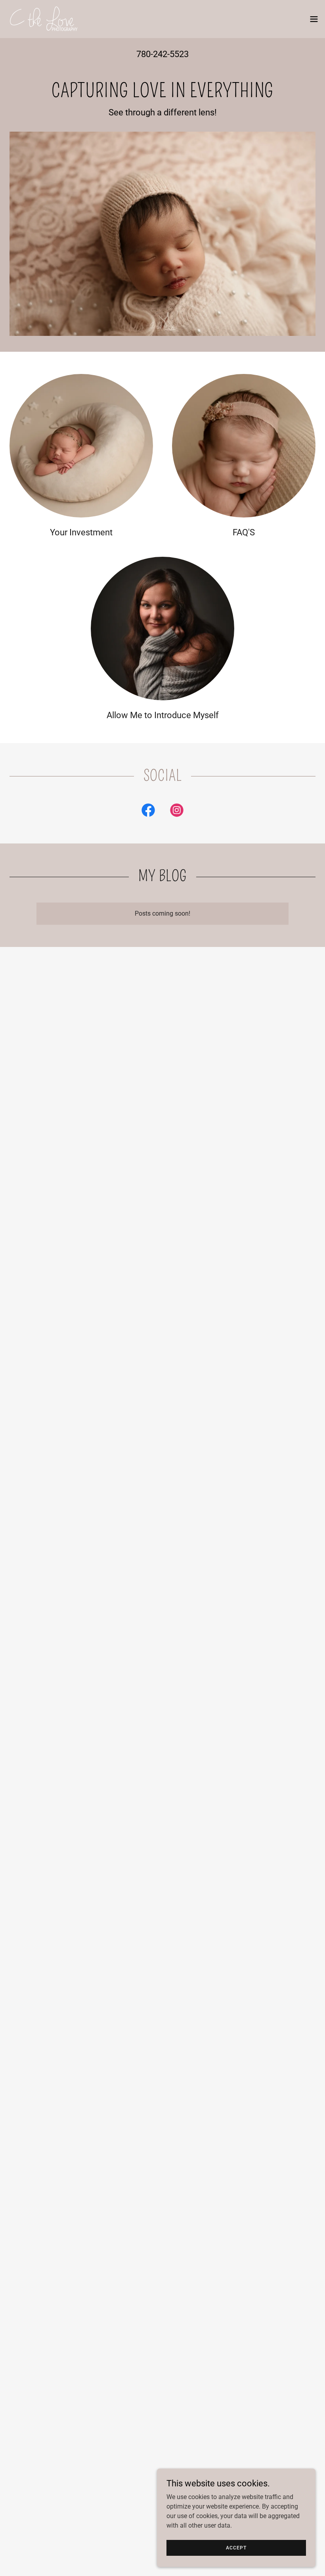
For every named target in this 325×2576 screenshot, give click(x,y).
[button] (314, 19)
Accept (236, 2547)
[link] (43, 19)
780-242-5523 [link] (162, 54)
